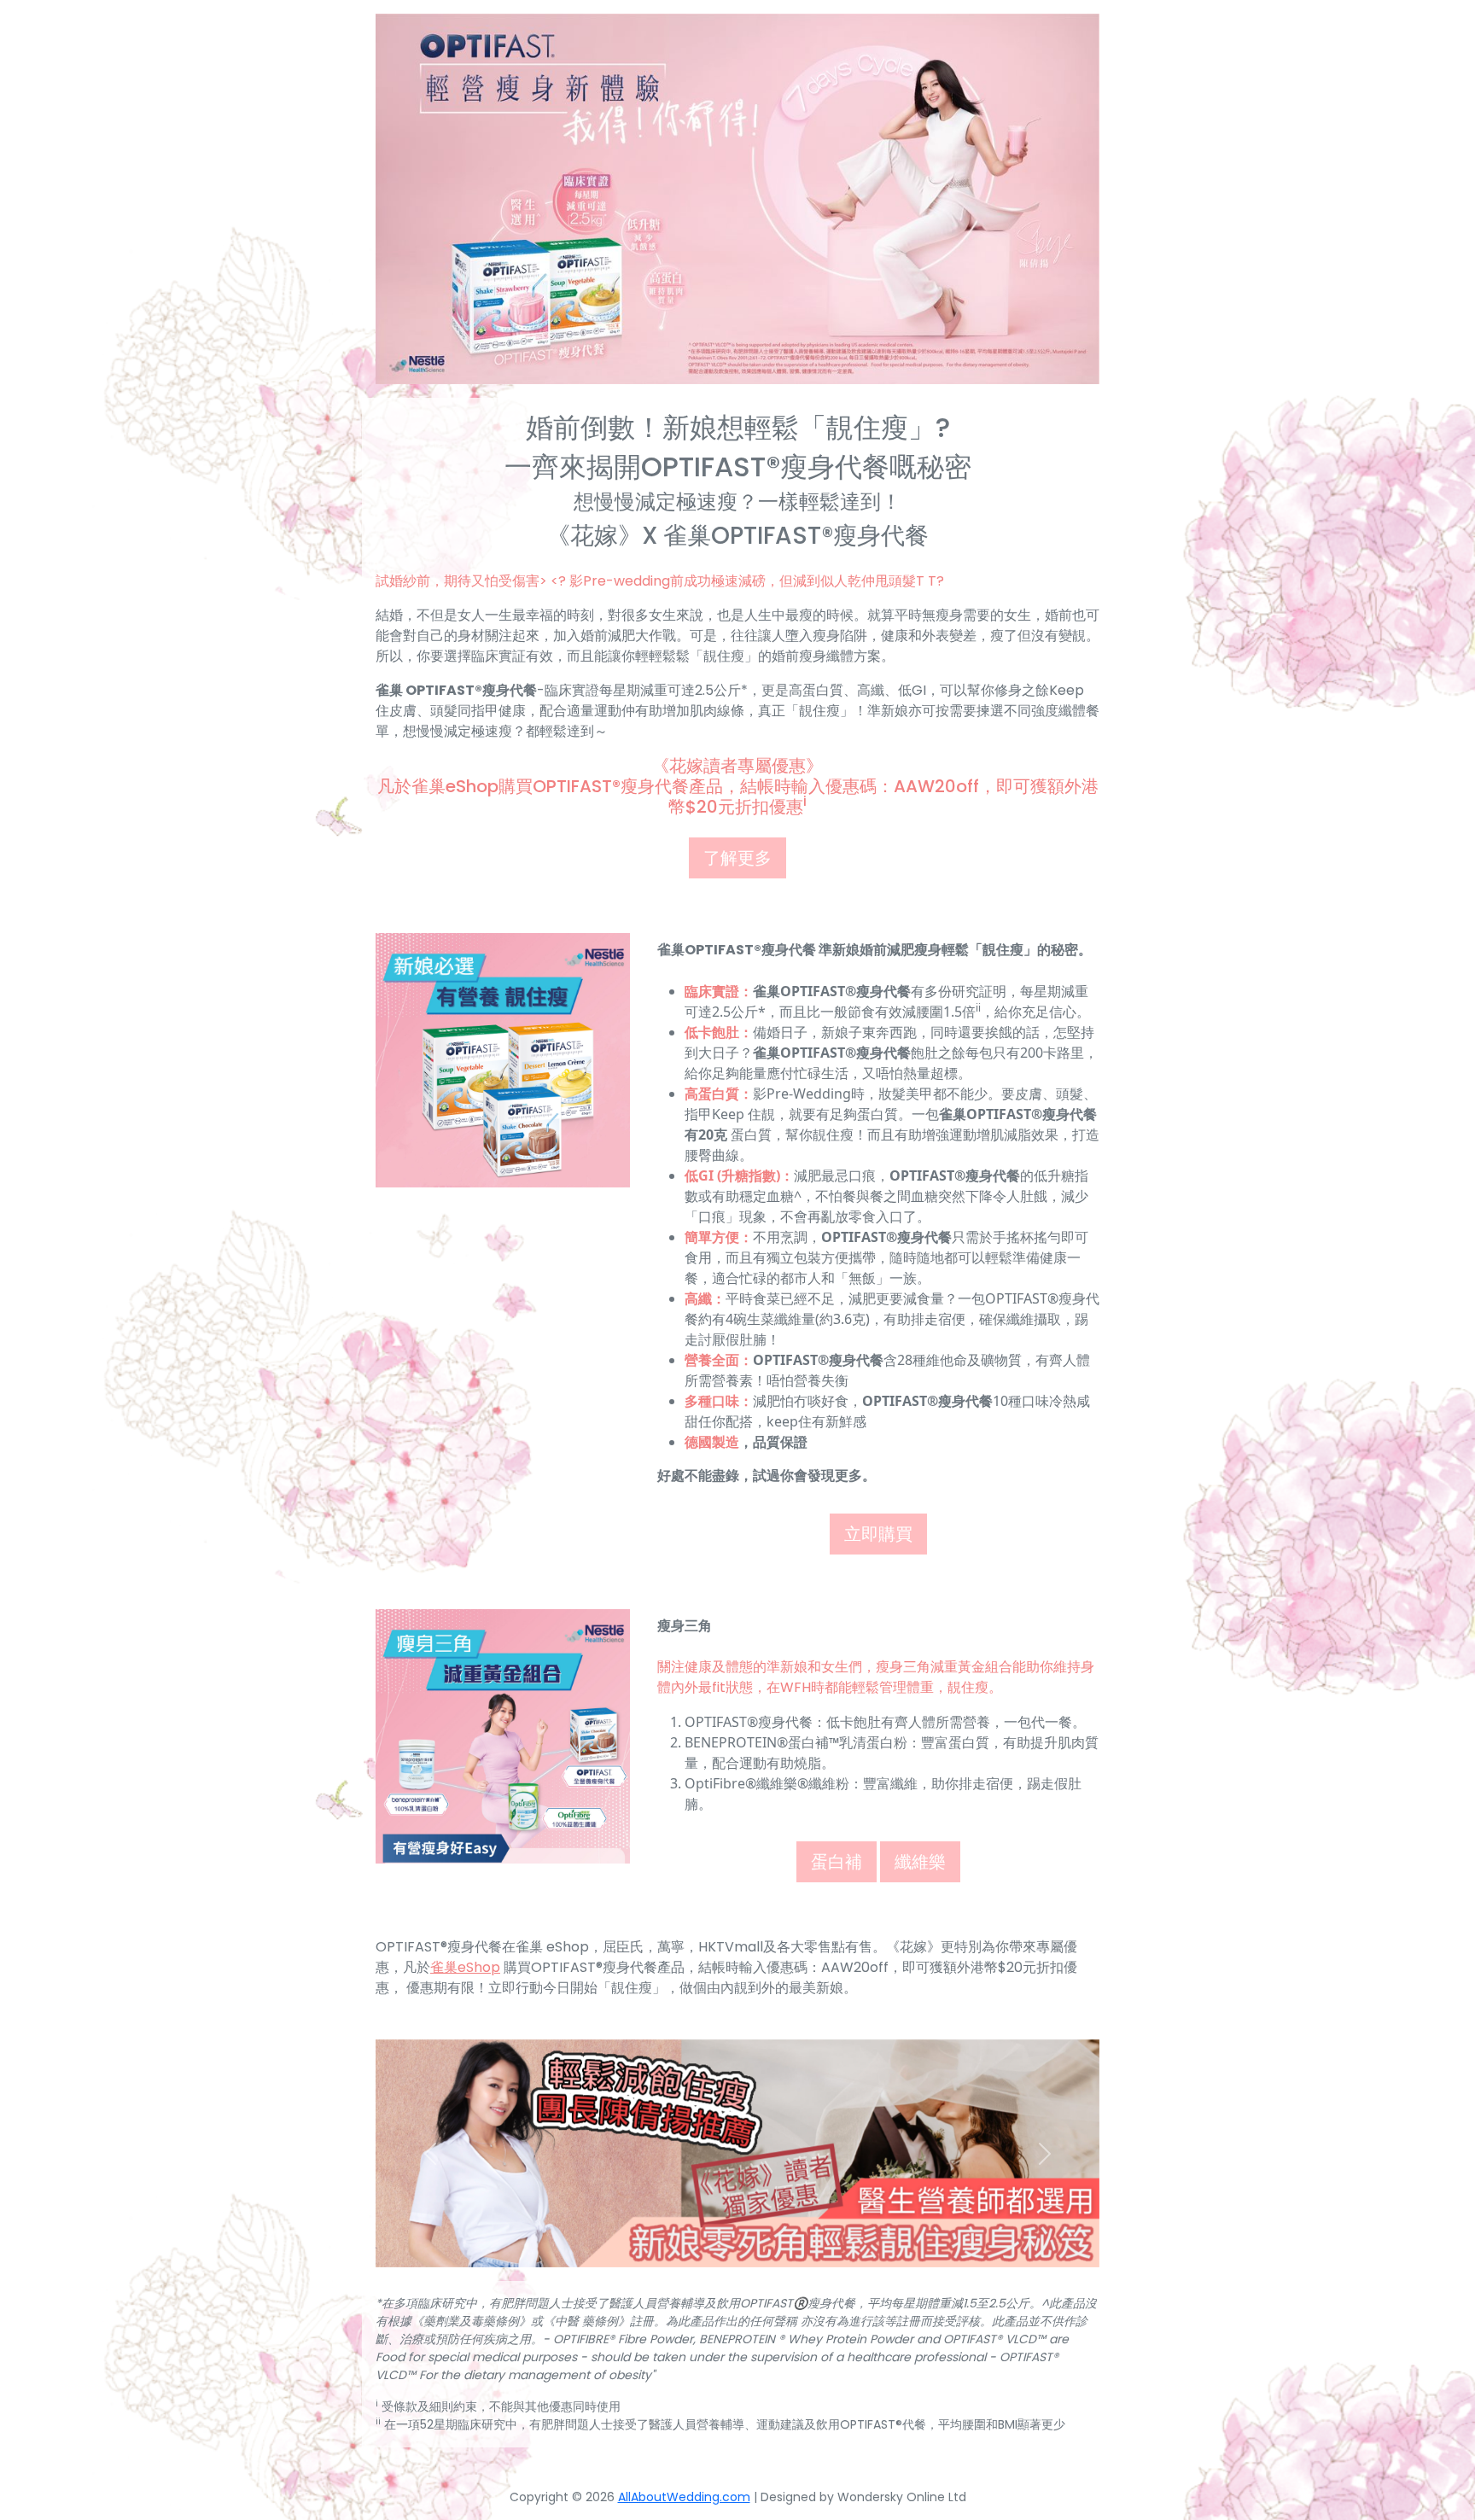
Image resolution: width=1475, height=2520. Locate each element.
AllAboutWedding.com (684, 2497)
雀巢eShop (465, 1967)
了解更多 (737, 858)
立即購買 (878, 1534)
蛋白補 (837, 1862)
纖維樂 (920, 1862)
